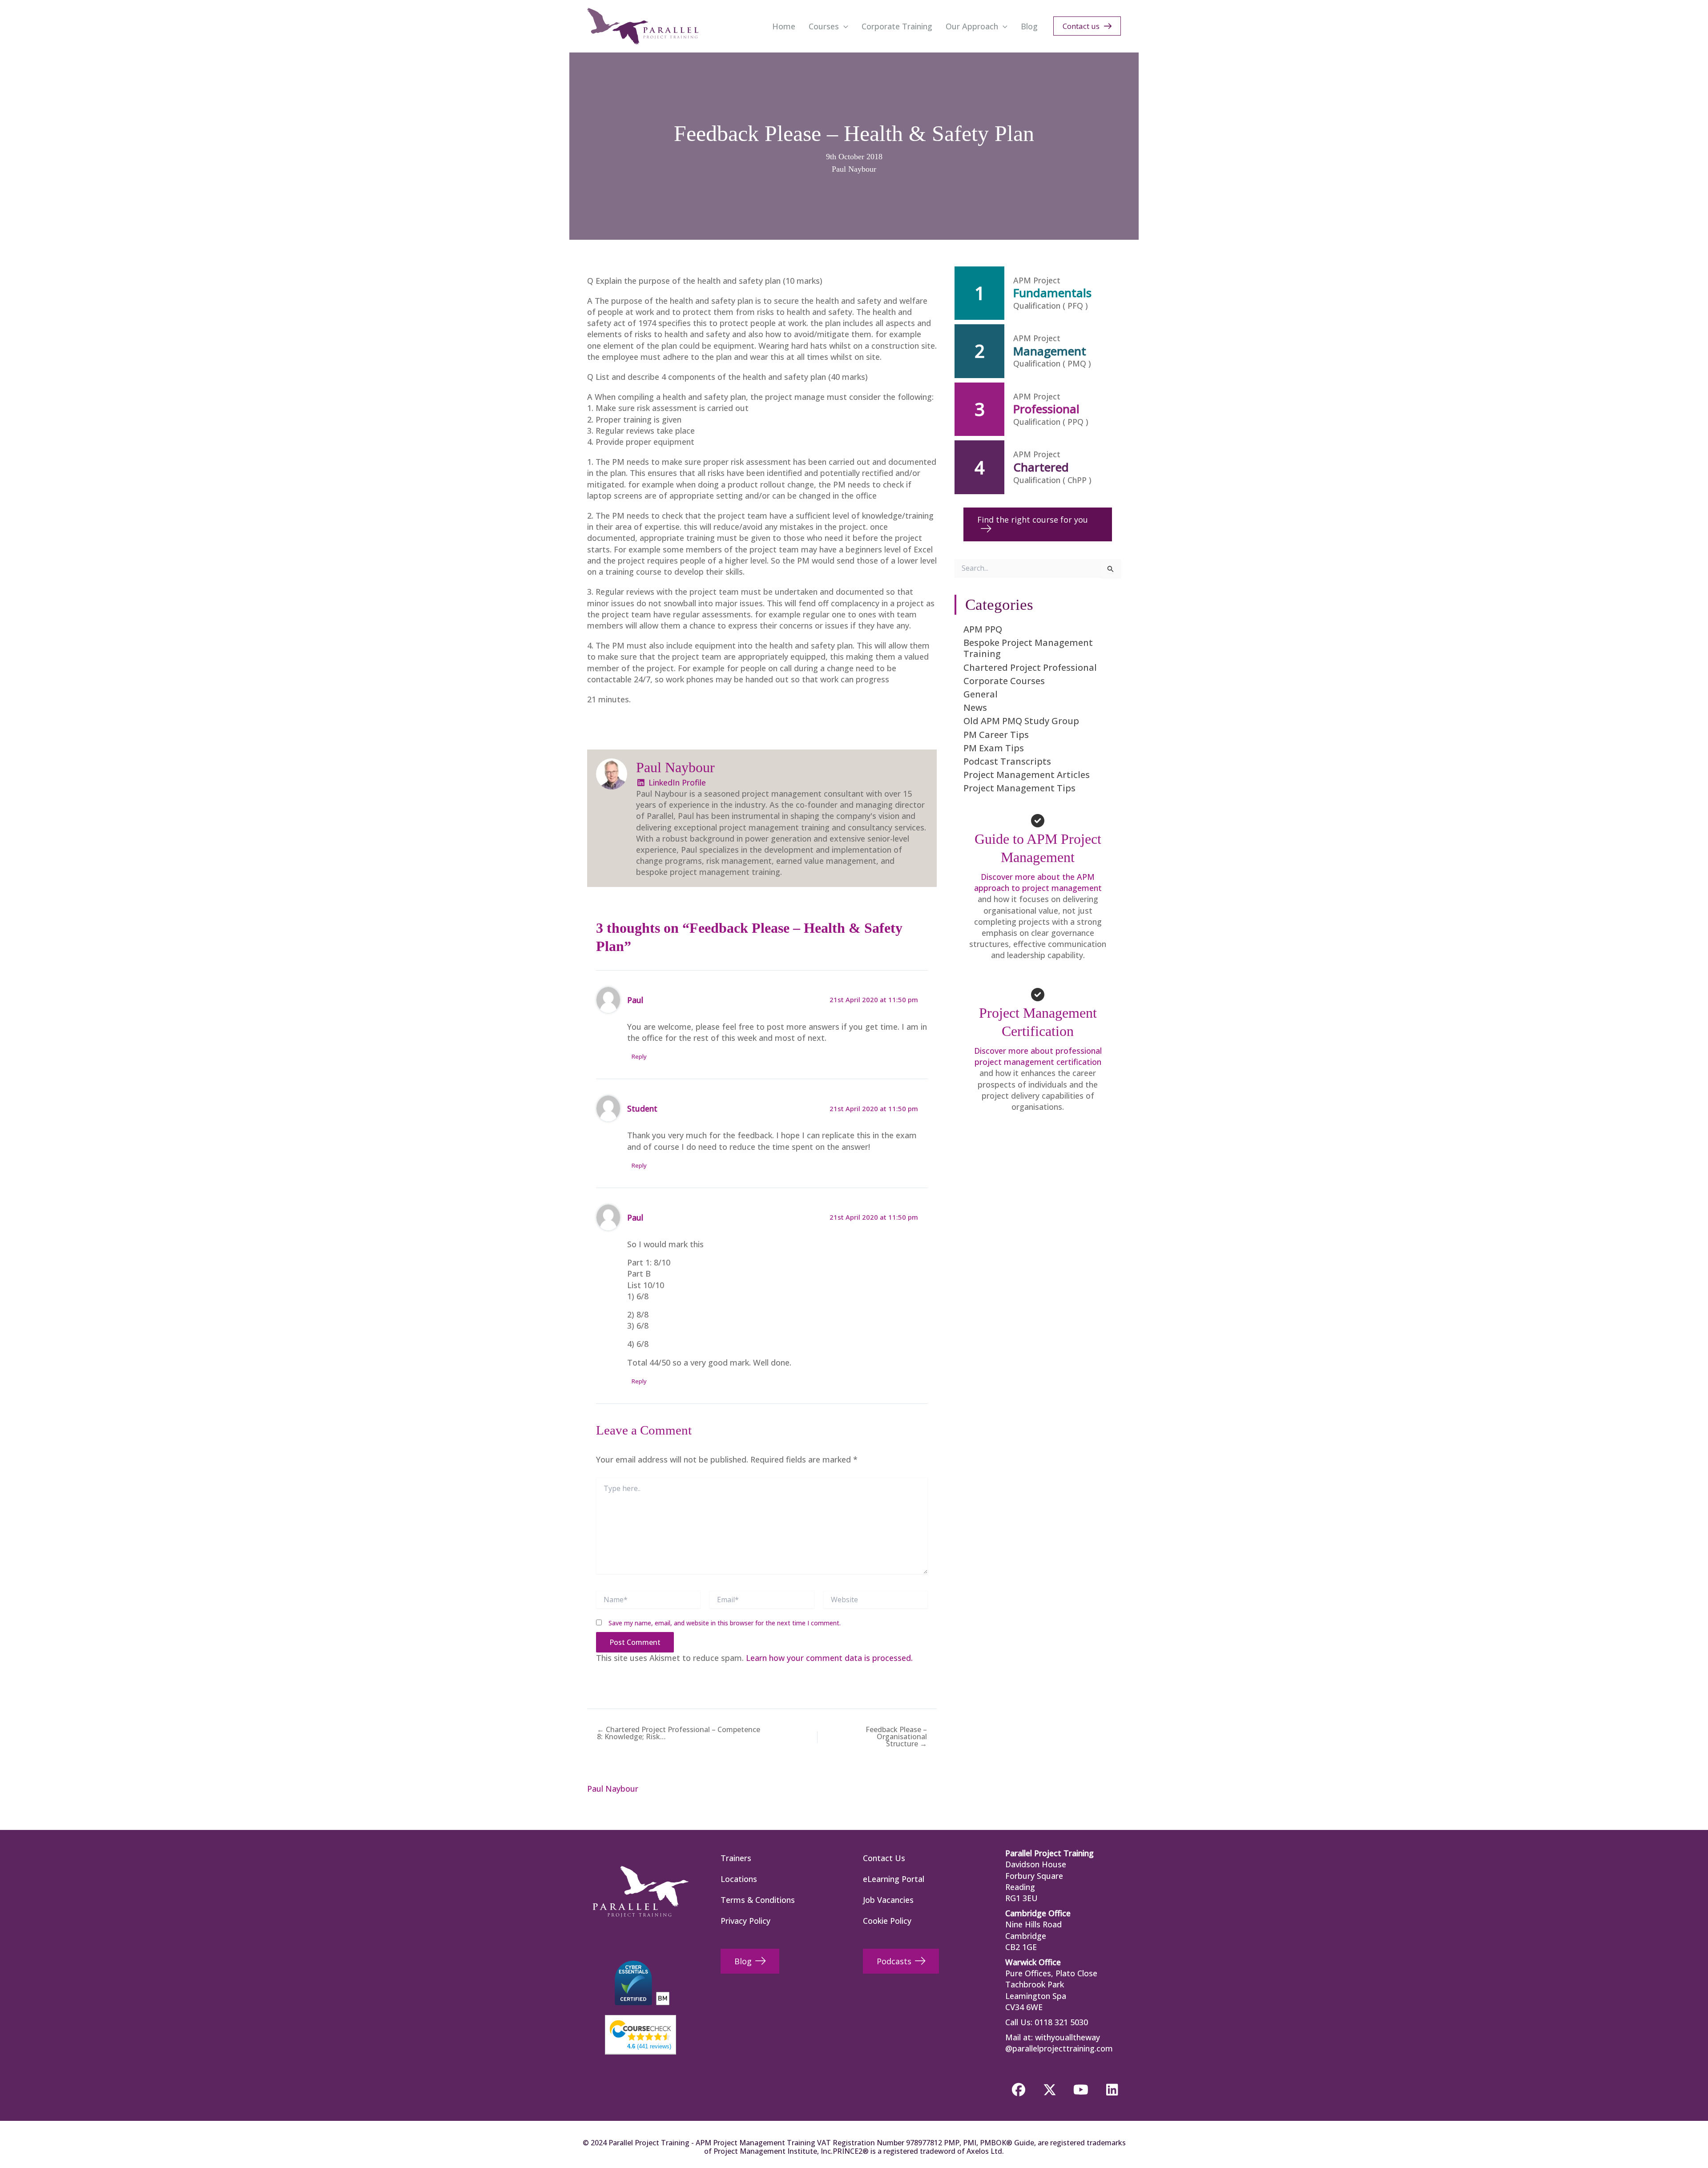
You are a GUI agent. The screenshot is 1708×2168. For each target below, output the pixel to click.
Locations (739, 1879)
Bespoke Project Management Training (1028, 648)
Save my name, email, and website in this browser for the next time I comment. (725, 1623)
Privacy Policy (745, 1921)
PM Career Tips (996, 735)
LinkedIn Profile (676, 782)
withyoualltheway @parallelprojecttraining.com (1059, 2043)
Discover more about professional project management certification (1038, 1056)
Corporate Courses (1004, 681)
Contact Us (884, 1858)
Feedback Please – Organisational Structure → (896, 1737)
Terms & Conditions (758, 1900)
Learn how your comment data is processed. (829, 1658)
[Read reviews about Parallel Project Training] (640, 2030)
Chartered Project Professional (1030, 667)
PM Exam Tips (994, 748)
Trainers (736, 1858)
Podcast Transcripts (1007, 761)
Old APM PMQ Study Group (1021, 721)
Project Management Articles (1027, 775)
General (981, 694)
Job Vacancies (888, 1900)
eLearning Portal (894, 1879)
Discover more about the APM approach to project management (1038, 882)
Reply (639, 1056)
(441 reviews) (649, 2046)
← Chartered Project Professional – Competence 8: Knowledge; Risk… (679, 1733)
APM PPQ (983, 629)
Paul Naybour (854, 169)
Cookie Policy (887, 1921)
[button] (844, 26)
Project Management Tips (1019, 788)
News (975, 707)
